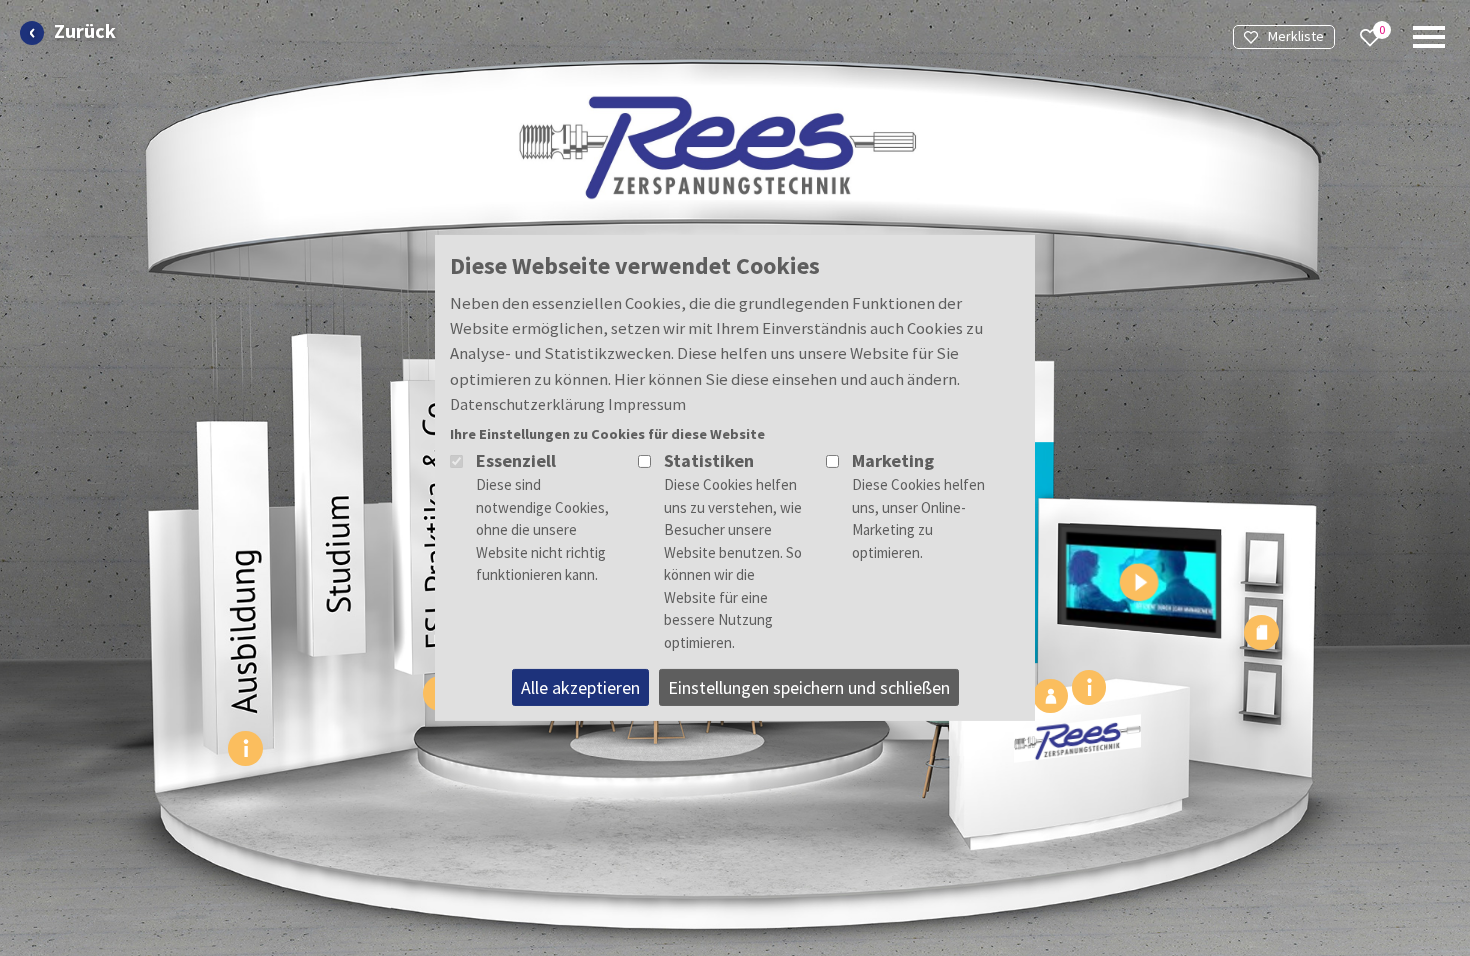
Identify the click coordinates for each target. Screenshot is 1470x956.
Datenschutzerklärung (527, 404)
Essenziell (516, 460)
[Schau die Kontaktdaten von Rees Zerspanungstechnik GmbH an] (1050, 696)
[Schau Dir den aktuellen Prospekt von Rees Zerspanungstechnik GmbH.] (1262, 632)
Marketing (893, 460)
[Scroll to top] (1396, 772)
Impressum (647, 404)
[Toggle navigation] (1429, 37)
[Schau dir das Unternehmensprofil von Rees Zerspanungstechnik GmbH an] (1089, 687)
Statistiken (709, 460)
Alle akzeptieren (580, 687)
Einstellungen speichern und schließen (809, 687)
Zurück (85, 31)
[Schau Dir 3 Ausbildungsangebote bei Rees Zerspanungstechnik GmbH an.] (246, 748)
